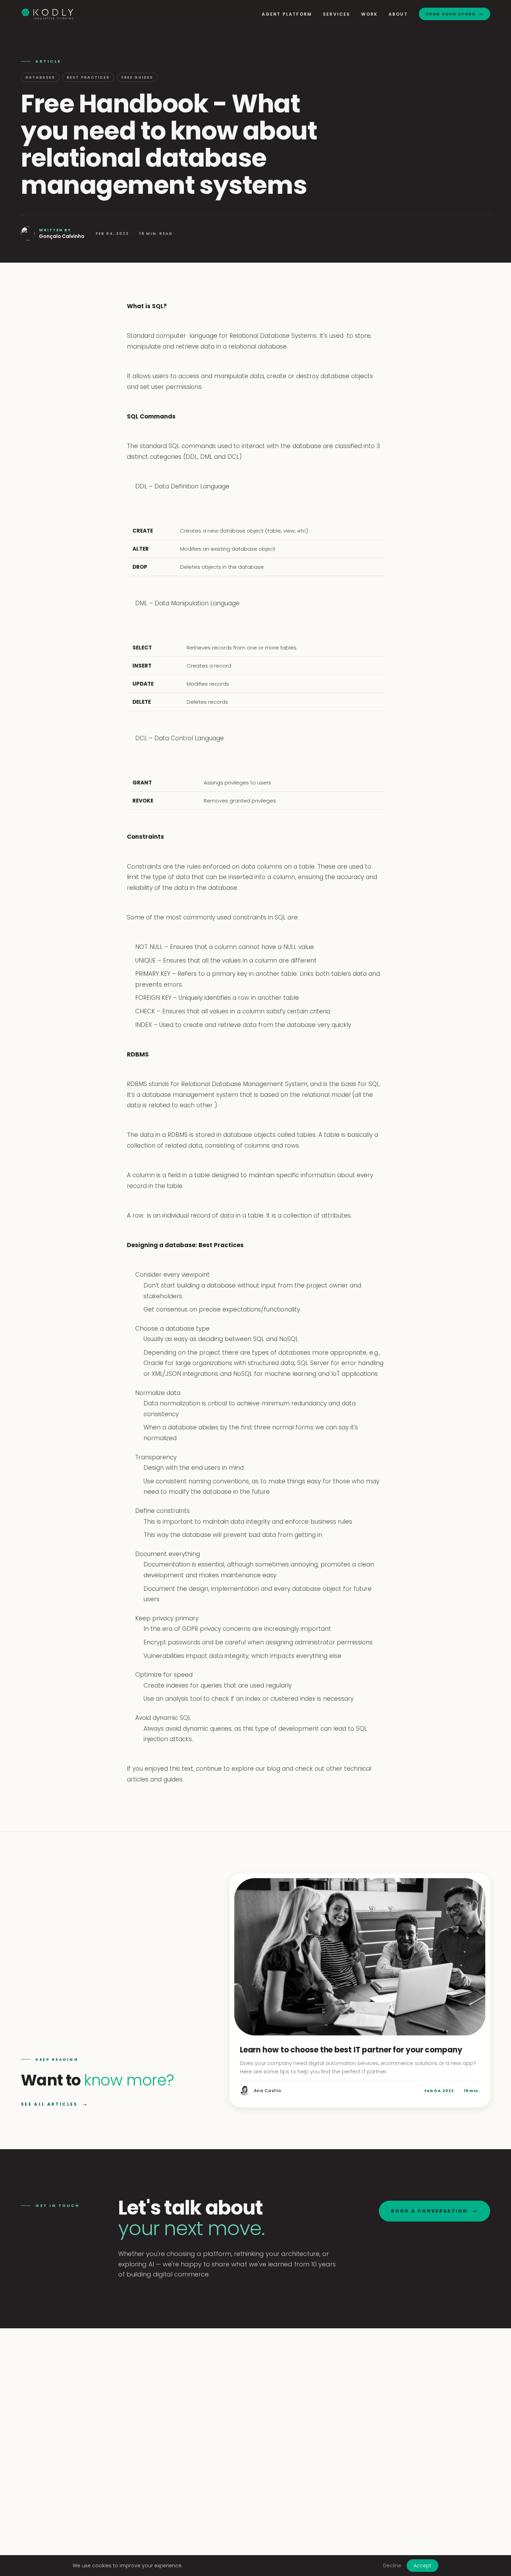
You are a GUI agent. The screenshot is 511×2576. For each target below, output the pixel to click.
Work (369, 14)
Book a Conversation (434, 2211)
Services (336, 14)
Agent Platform (287, 14)
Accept (423, 2566)
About (398, 14)
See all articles (54, 2104)
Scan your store (455, 14)
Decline (392, 2566)
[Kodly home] (47, 14)
